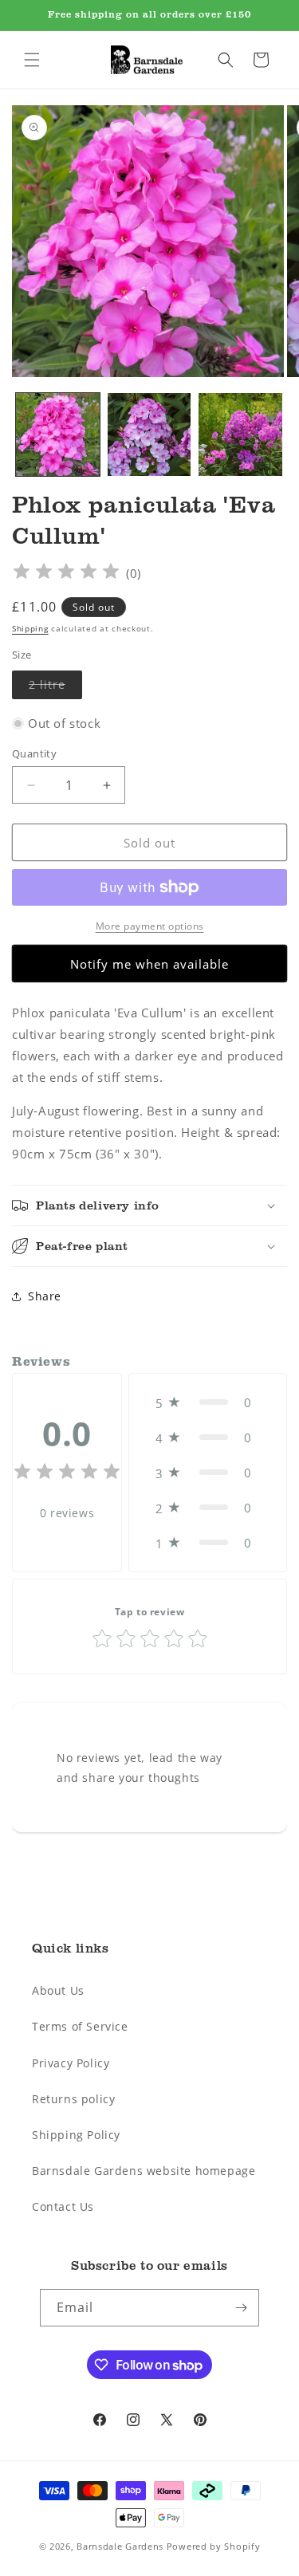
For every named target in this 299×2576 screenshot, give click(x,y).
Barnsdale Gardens (120, 2546)
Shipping (30, 629)
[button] (32, 60)
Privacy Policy (71, 2063)
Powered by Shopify (214, 2546)
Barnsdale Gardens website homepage (144, 2171)
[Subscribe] (241, 2308)
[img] (66, 574)
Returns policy (73, 2099)
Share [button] (45, 1296)
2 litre (55, 688)
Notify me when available (149, 964)
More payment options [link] (150, 926)
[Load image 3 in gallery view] (240, 435)
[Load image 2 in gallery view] (149, 435)
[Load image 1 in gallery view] (58, 435)
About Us (58, 1990)
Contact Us (63, 2206)
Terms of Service (80, 2026)
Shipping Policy (76, 2135)
